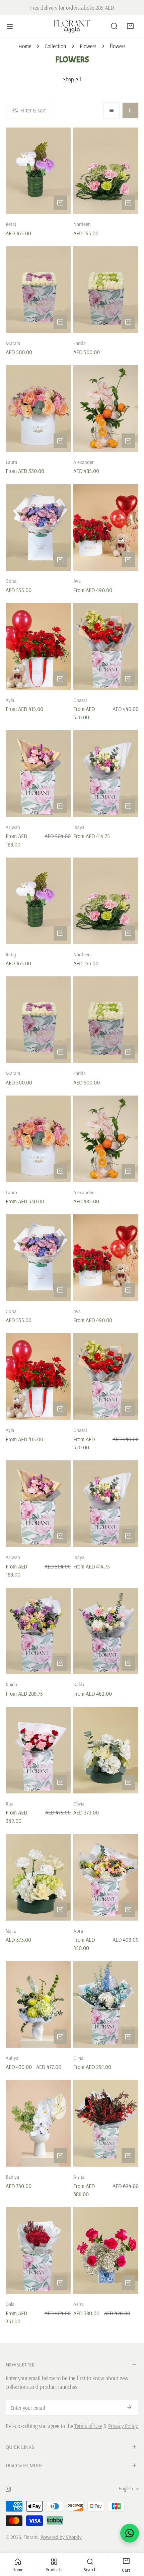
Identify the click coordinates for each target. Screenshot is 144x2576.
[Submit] (129, 2407)
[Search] (114, 26)
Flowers (88, 46)
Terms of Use (88, 2426)
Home (25, 46)
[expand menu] (10, 26)
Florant (31, 2537)
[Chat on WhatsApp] (130, 2533)
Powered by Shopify (61, 2537)
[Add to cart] (60, 203)
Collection (55, 46)
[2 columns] (130, 110)
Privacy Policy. (123, 2426)
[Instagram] (8, 2489)
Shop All (72, 79)
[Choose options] (60, 441)
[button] (130, 26)
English (126, 2488)
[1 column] (112, 110)
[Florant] (72, 26)
